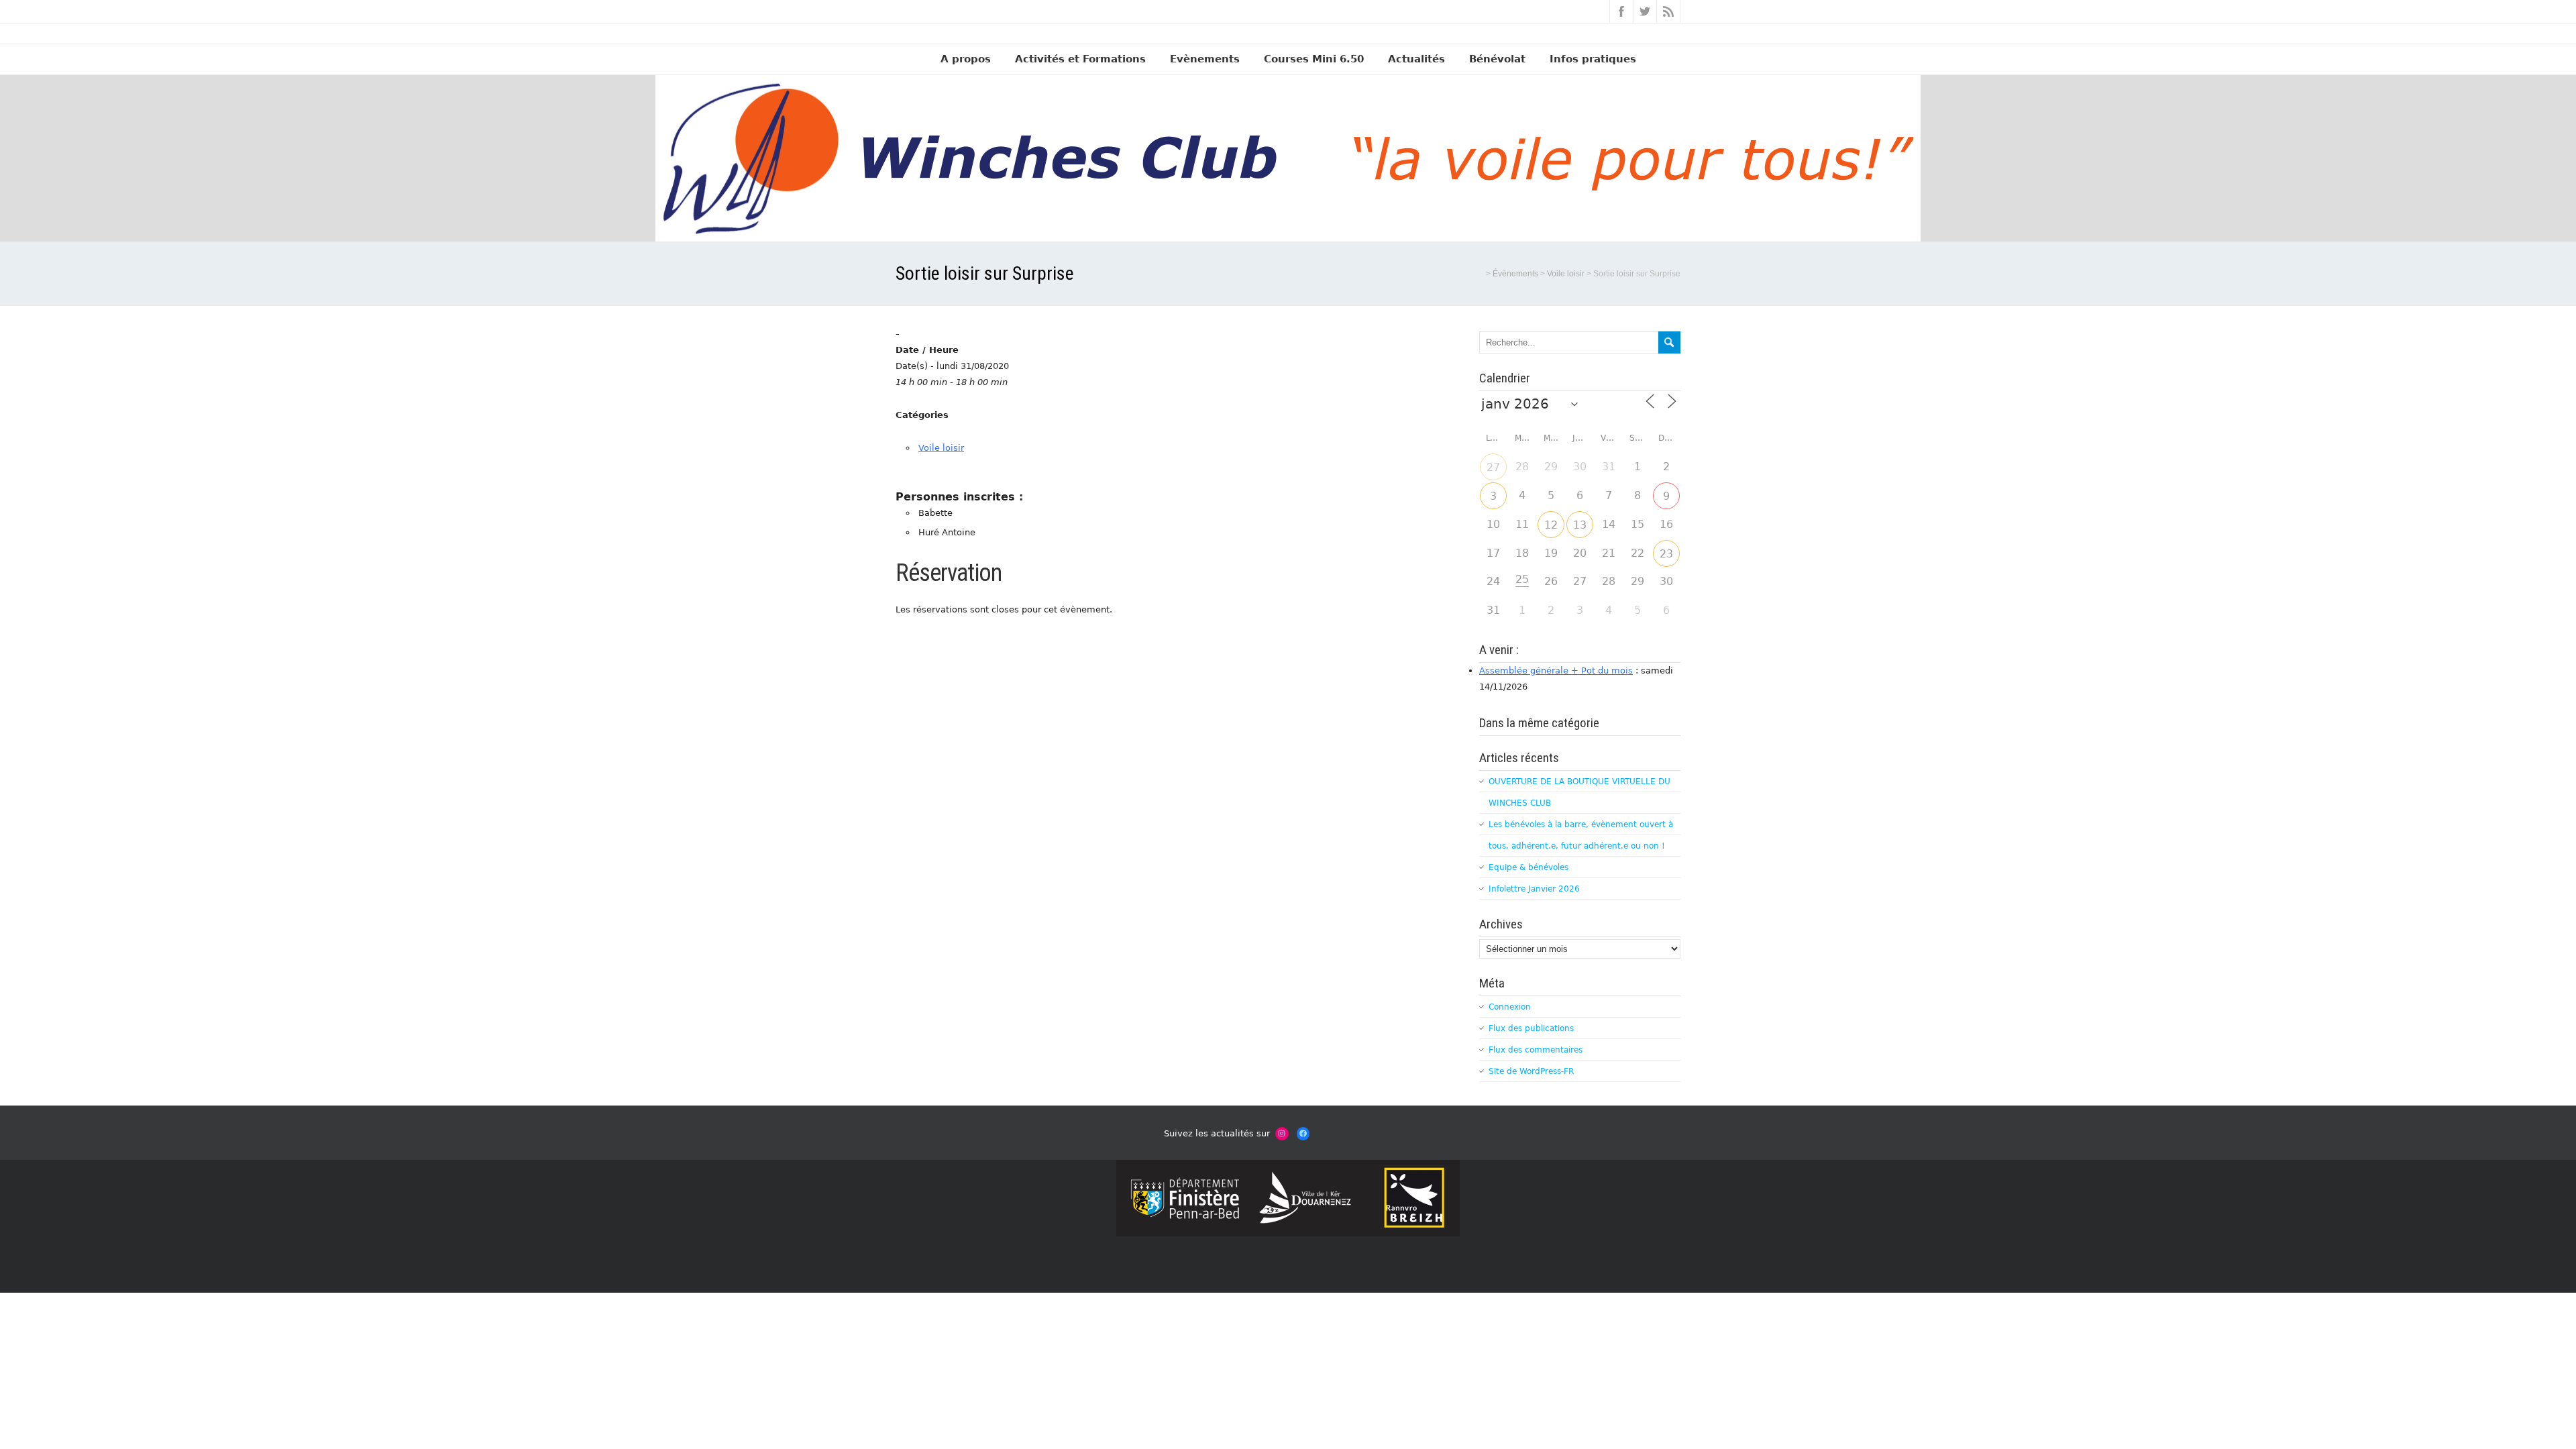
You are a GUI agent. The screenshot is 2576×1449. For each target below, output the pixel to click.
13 (1580, 525)
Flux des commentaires (1536, 1050)
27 (1493, 467)
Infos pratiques (1593, 59)
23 (1666, 554)
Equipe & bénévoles (1528, 867)
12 (1551, 525)
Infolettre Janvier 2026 (1534, 889)
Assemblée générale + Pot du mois (1556, 670)
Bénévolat (1497, 59)
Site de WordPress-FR (1531, 1071)
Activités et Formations (1080, 59)
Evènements (1205, 59)
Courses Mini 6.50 (1314, 59)
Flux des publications (1531, 1028)
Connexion (1510, 1007)
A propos (966, 59)
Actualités (1416, 59)
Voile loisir (941, 448)
